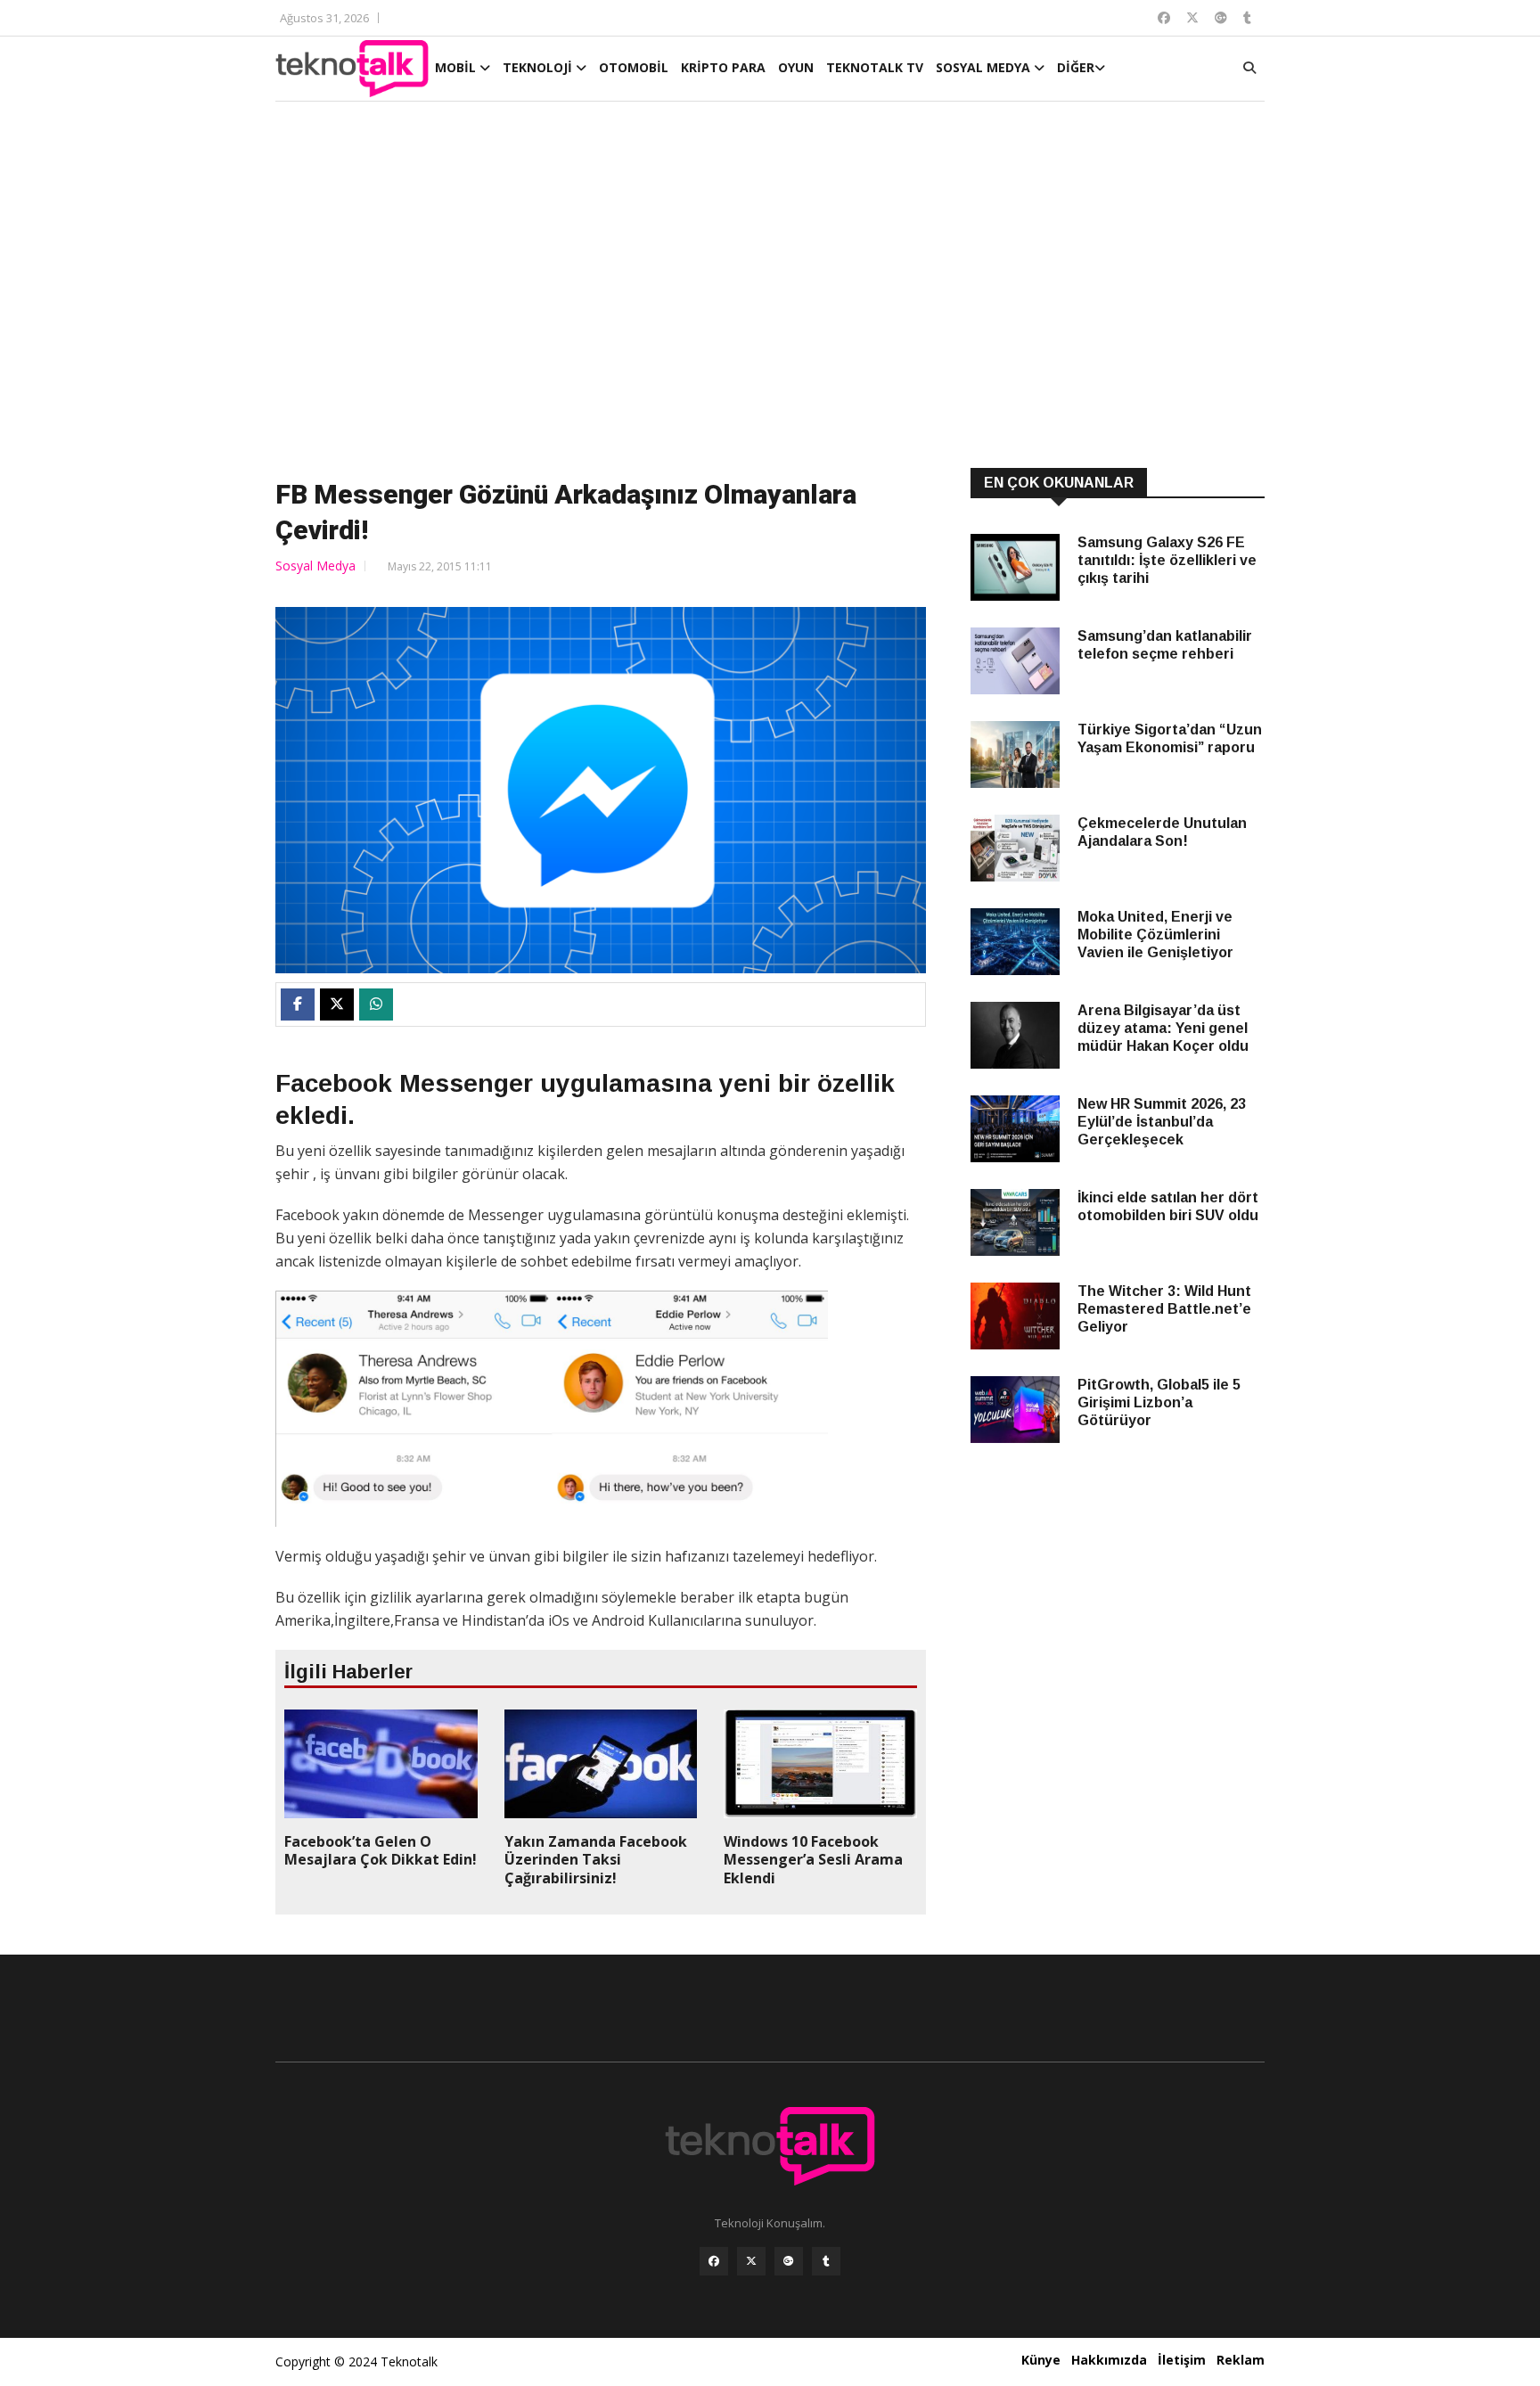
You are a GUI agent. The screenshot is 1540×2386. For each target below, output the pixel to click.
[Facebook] (714, 2261)
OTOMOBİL (634, 67)
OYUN (796, 67)
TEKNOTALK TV (875, 67)
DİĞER (1076, 67)
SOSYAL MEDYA (985, 67)
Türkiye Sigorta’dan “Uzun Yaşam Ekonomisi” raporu (1170, 738)
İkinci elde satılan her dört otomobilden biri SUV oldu (1168, 1206)
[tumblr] (826, 2261)
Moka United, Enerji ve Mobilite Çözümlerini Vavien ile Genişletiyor (1155, 935)
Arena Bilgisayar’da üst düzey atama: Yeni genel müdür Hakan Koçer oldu (1163, 1028)
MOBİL (457, 67)
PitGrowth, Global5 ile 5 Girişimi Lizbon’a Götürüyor (1159, 1402)
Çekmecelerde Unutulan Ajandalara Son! (1162, 832)
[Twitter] (751, 2261)
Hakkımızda (1109, 2360)
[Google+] (789, 2261)
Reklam (1241, 2360)
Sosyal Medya (315, 566)
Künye (1041, 2360)
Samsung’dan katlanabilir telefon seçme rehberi (1165, 645)
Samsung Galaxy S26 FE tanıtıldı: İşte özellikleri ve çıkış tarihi (1167, 560)
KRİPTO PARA (723, 67)
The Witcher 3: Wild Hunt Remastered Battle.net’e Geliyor (1164, 1309)
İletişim (1182, 2360)
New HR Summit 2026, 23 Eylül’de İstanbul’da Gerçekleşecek (1162, 1122)
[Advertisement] (770, 287)
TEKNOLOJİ (539, 67)
